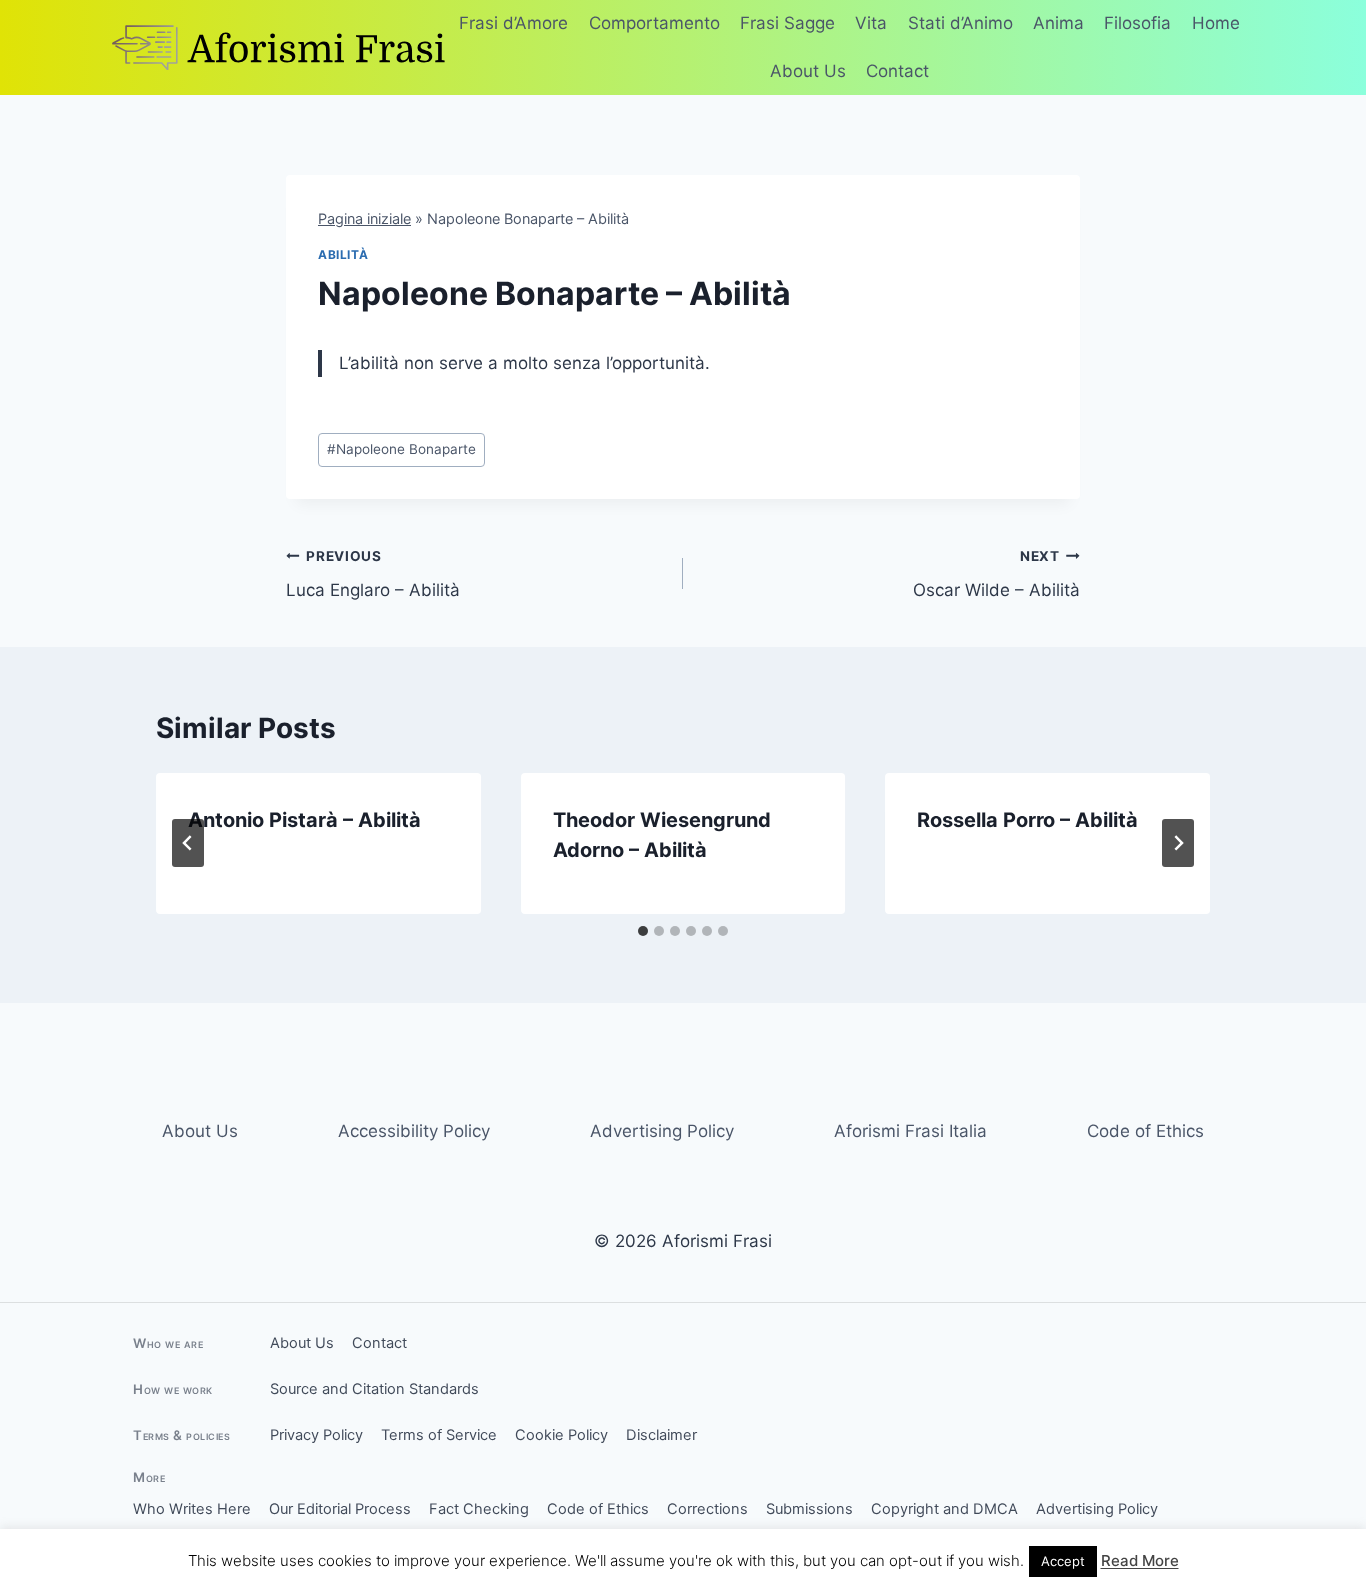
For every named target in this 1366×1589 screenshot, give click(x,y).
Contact (897, 71)
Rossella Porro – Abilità (1027, 820)
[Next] (1178, 843)
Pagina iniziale (364, 218)
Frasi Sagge (787, 23)
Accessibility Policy (414, 1131)
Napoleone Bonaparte (401, 449)
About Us (808, 71)
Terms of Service (439, 1435)
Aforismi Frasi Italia (910, 1131)
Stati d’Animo (960, 23)
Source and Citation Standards (374, 1389)
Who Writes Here (192, 1509)
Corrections (707, 1509)
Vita (871, 23)
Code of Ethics (1145, 1131)
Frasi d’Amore (513, 23)
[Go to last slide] (188, 843)
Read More (1140, 1560)
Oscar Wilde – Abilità (996, 574)
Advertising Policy (662, 1131)
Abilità (343, 254)
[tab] (643, 931)
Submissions (809, 1509)
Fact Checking (479, 1509)
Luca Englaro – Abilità (373, 574)
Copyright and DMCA (944, 1509)
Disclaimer (661, 1435)
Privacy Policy (316, 1435)
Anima (1058, 23)
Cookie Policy (561, 1435)
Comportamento (654, 23)
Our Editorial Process (340, 1509)
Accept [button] (1063, 1561)
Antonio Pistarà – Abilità (304, 820)
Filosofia (1137, 23)
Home (1216, 23)
